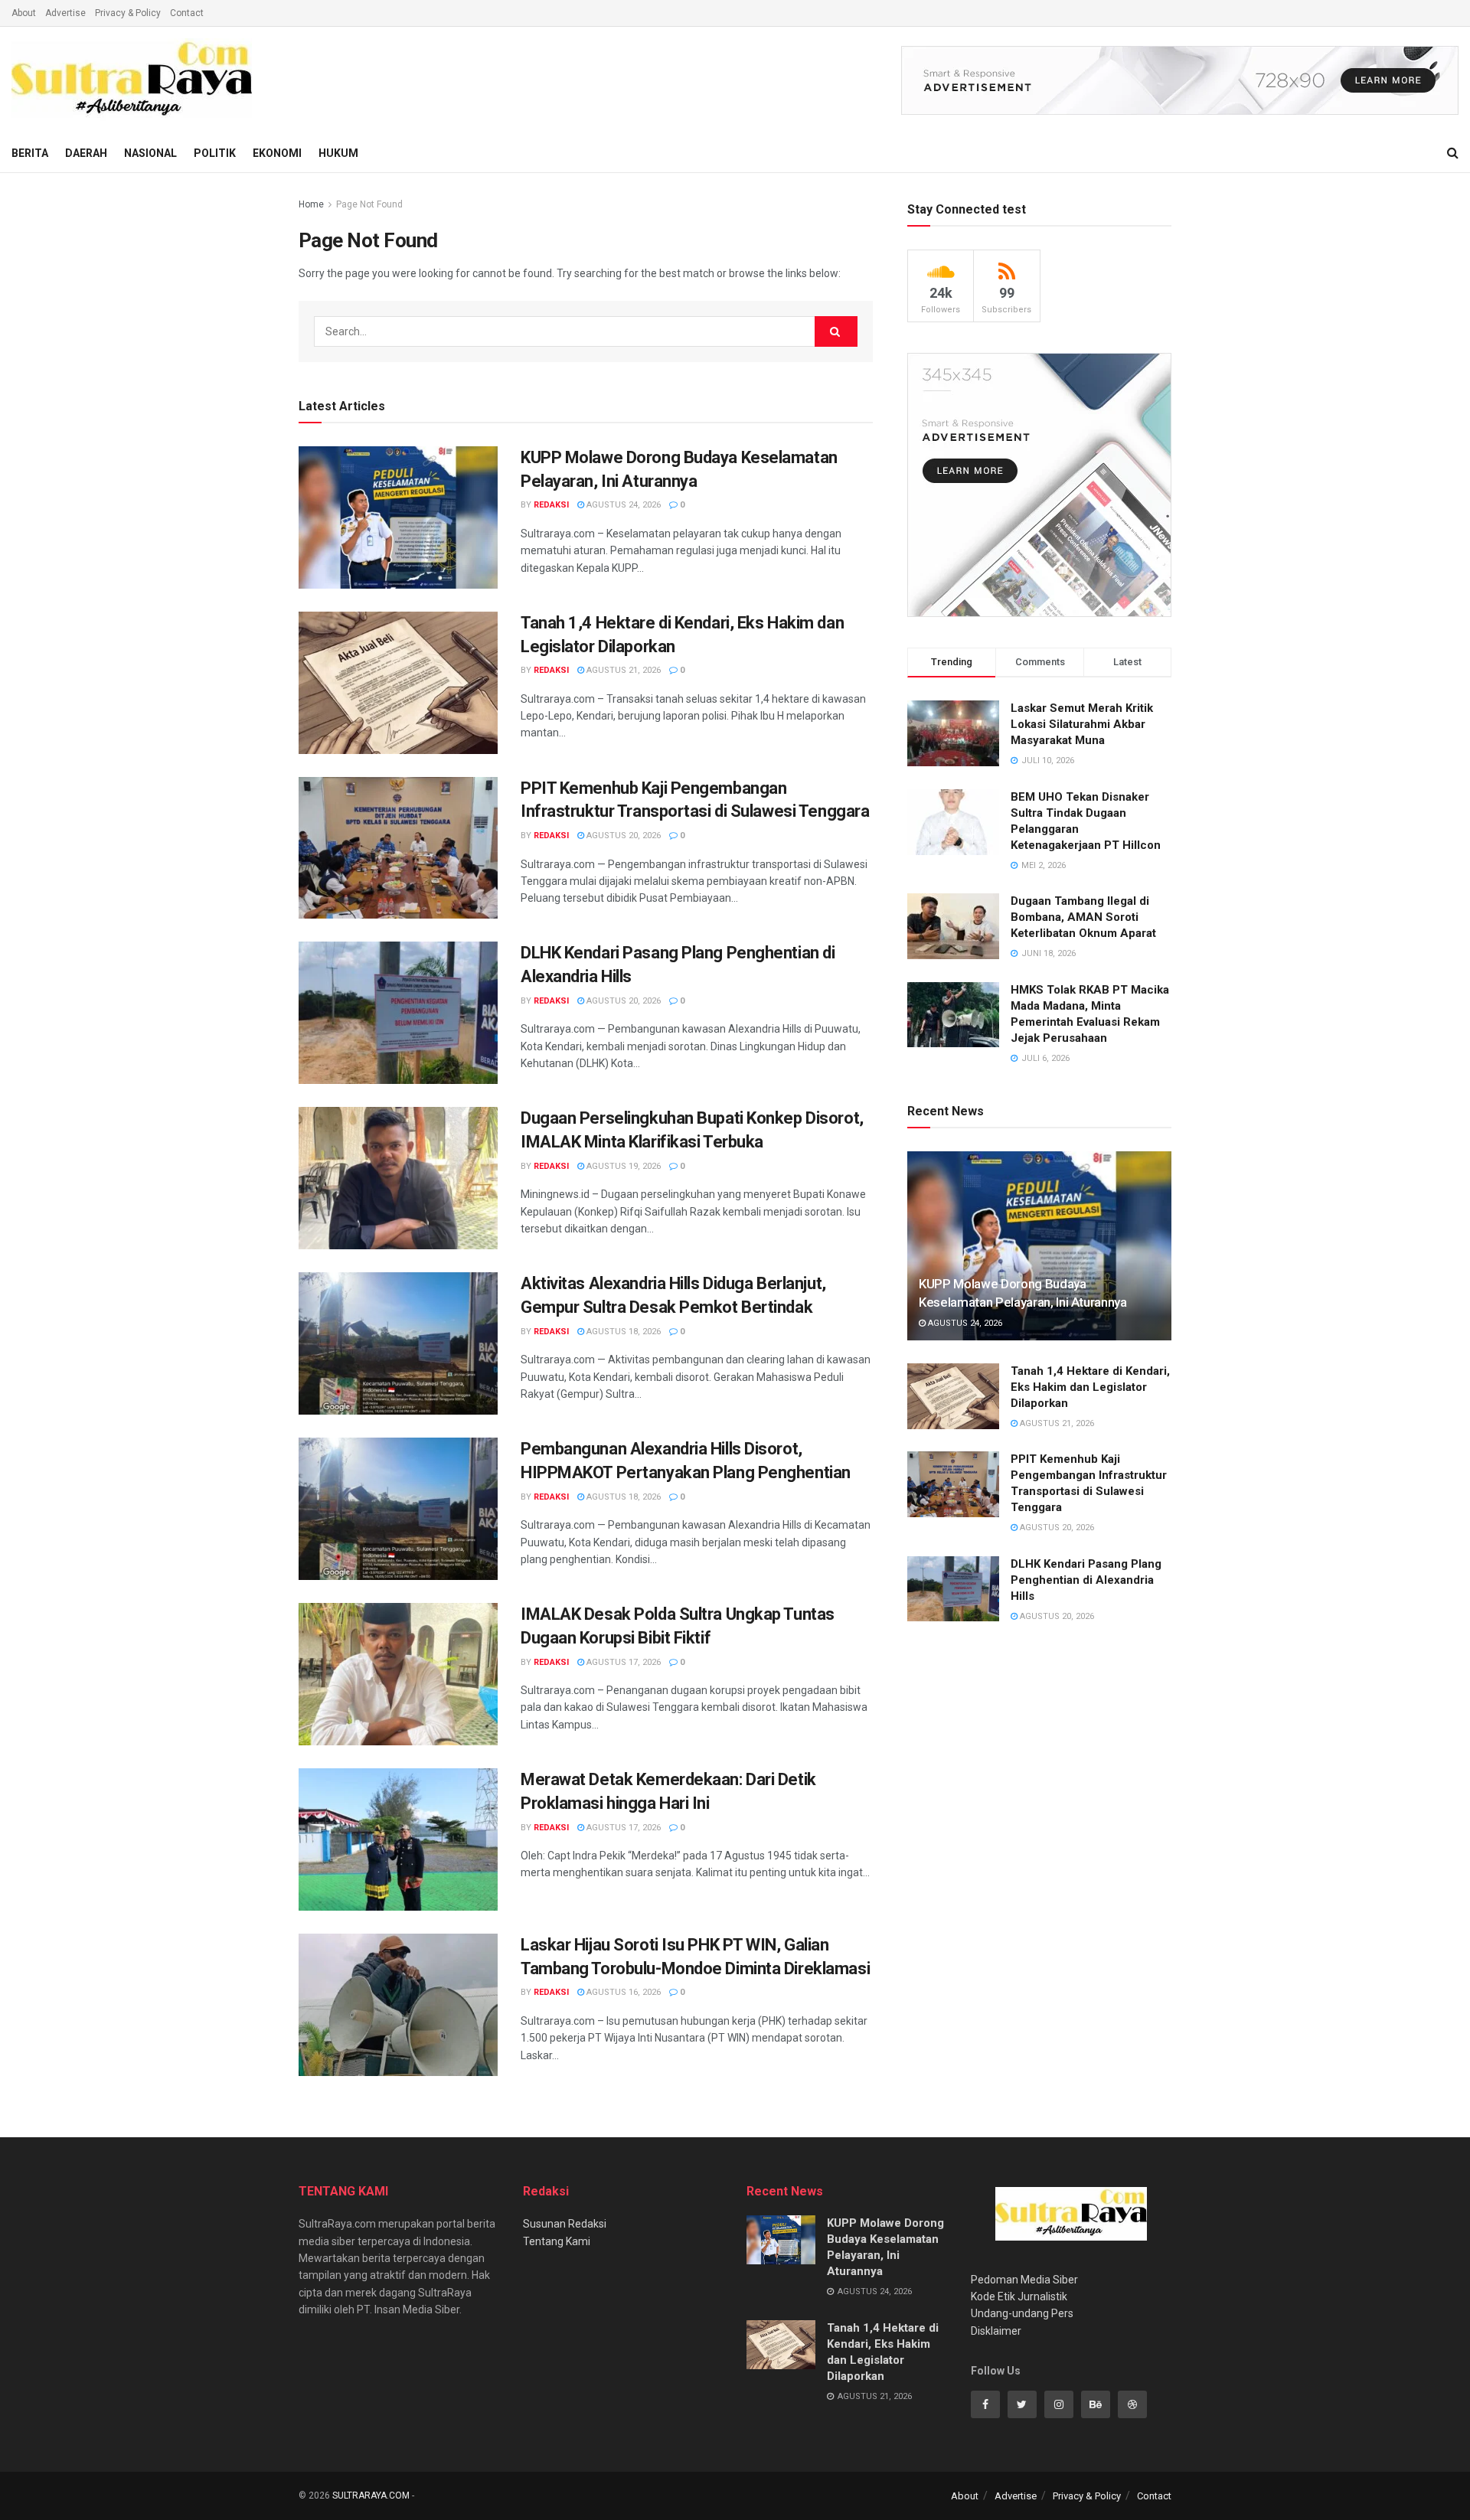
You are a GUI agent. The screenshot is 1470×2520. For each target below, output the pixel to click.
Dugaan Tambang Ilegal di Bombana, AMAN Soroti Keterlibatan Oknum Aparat (1083, 917)
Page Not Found (369, 204)
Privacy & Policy (128, 13)
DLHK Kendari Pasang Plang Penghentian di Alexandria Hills (1086, 1580)
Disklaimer (996, 2331)
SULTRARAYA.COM (371, 2496)
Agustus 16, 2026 (622, 1992)
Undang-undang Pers (1022, 2313)
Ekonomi (277, 153)
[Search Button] (836, 331)
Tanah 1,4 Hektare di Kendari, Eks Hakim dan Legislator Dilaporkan (1090, 1387)
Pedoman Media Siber (1024, 2280)
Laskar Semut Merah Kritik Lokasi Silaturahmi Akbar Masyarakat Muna (1082, 724)
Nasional (150, 153)
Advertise (65, 13)
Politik (215, 153)
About (24, 13)
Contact (187, 13)
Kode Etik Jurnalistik (1019, 2296)
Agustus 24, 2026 (622, 505)
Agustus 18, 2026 (622, 1332)
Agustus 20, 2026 (622, 836)
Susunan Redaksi (565, 2224)
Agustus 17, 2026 (622, 1662)
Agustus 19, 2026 (622, 1166)
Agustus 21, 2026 (622, 670)
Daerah (86, 153)
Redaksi (551, 505)
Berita (30, 153)
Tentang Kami (557, 2241)
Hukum (338, 153)
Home (311, 204)
